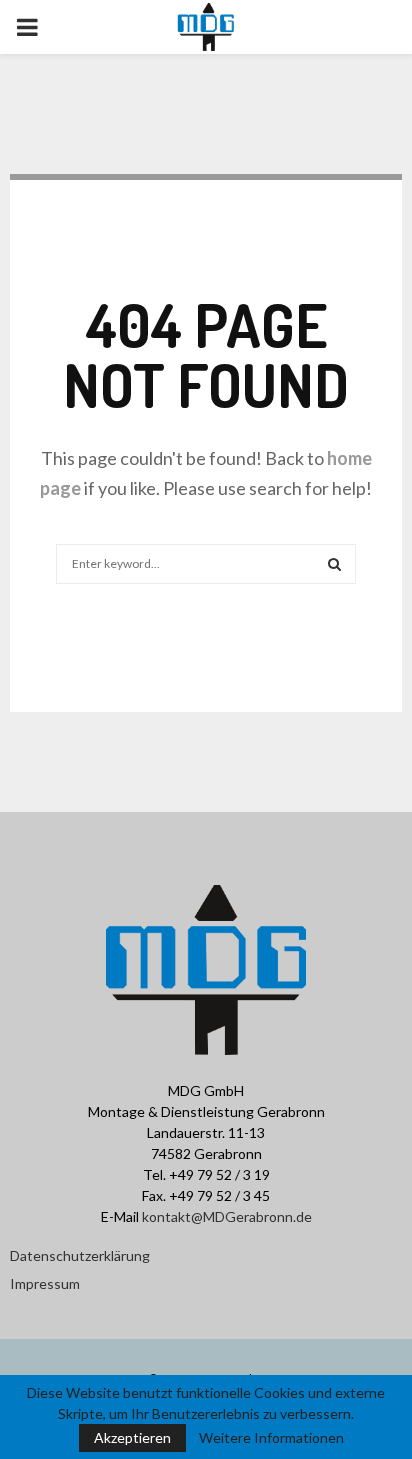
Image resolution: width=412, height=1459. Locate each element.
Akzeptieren (132, 1437)
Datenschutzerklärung (80, 1255)
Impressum (45, 1283)
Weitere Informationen (271, 1438)
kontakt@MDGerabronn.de (227, 1216)
